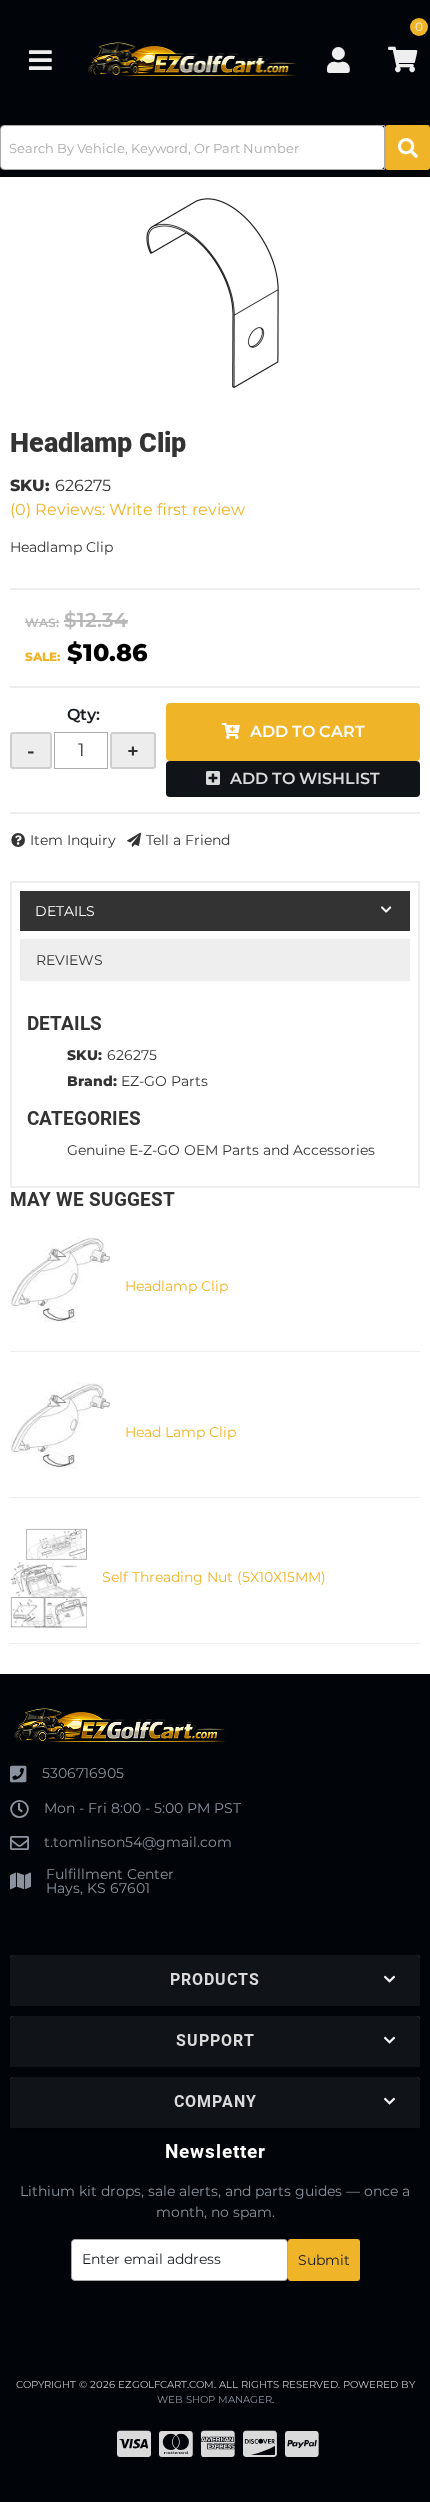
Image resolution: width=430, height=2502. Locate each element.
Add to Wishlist (305, 778)
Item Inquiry (73, 840)
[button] (215, 147)
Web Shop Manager (214, 2399)
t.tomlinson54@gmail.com (138, 1842)
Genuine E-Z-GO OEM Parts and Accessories (221, 1150)
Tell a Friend (188, 840)
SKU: (30, 485)
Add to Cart (307, 731)
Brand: (92, 1081)
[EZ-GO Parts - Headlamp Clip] (215, 292)
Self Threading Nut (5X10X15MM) (214, 1577)
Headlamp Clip (176, 1286)
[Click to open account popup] (338, 60)
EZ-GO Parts (164, 1081)
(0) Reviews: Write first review (127, 509)
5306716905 (83, 1773)
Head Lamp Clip (180, 1432)
